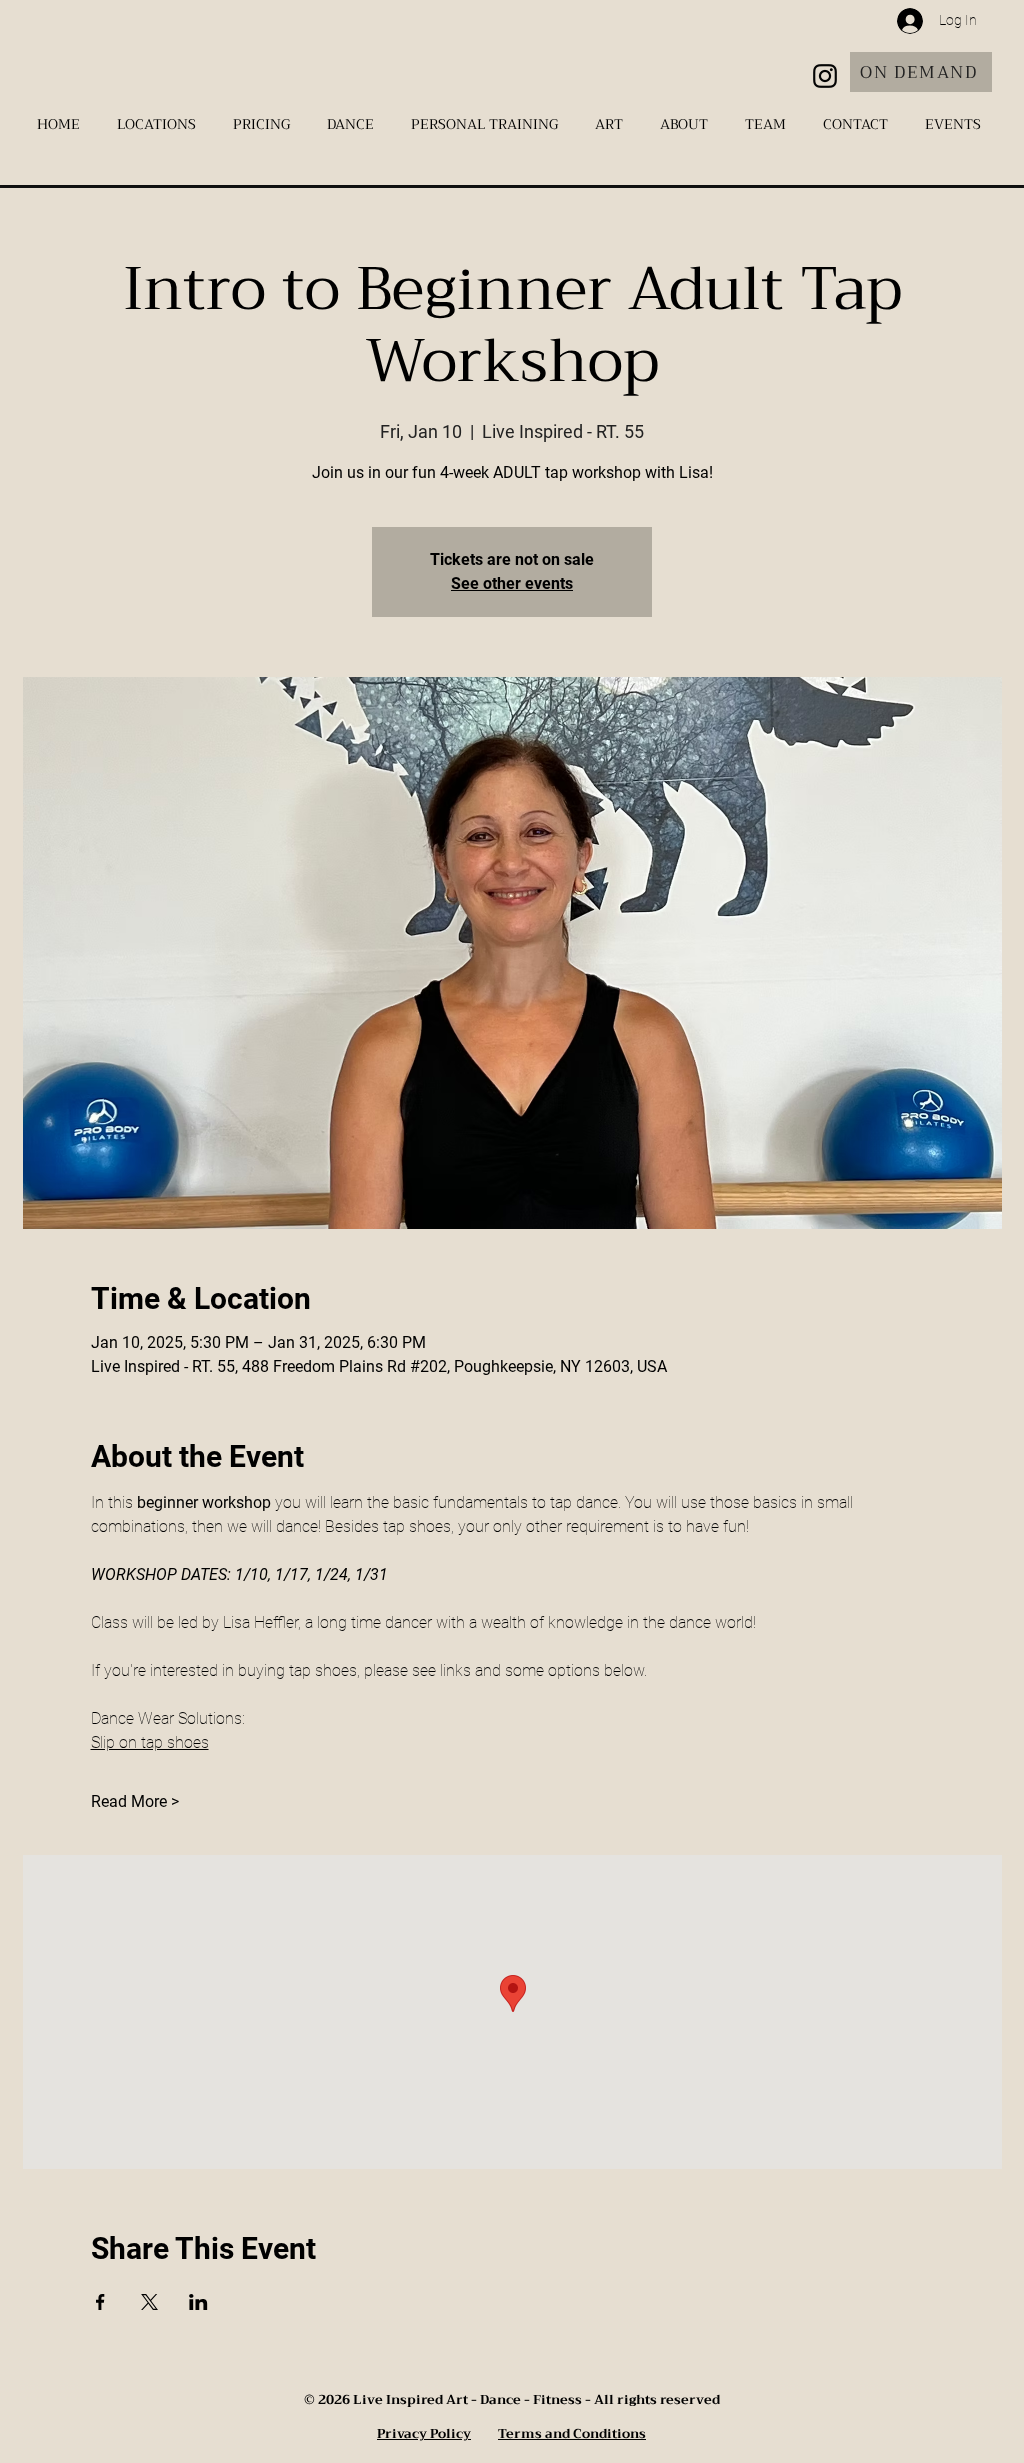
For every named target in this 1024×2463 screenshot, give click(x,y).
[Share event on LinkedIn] (198, 2302)
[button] (160, 124)
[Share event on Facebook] (100, 2302)
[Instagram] (825, 76)
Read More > (135, 1801)
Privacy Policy (424, 2433)
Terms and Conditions (572, 2433)
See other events (512, 583)
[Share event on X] (149, 2302)
